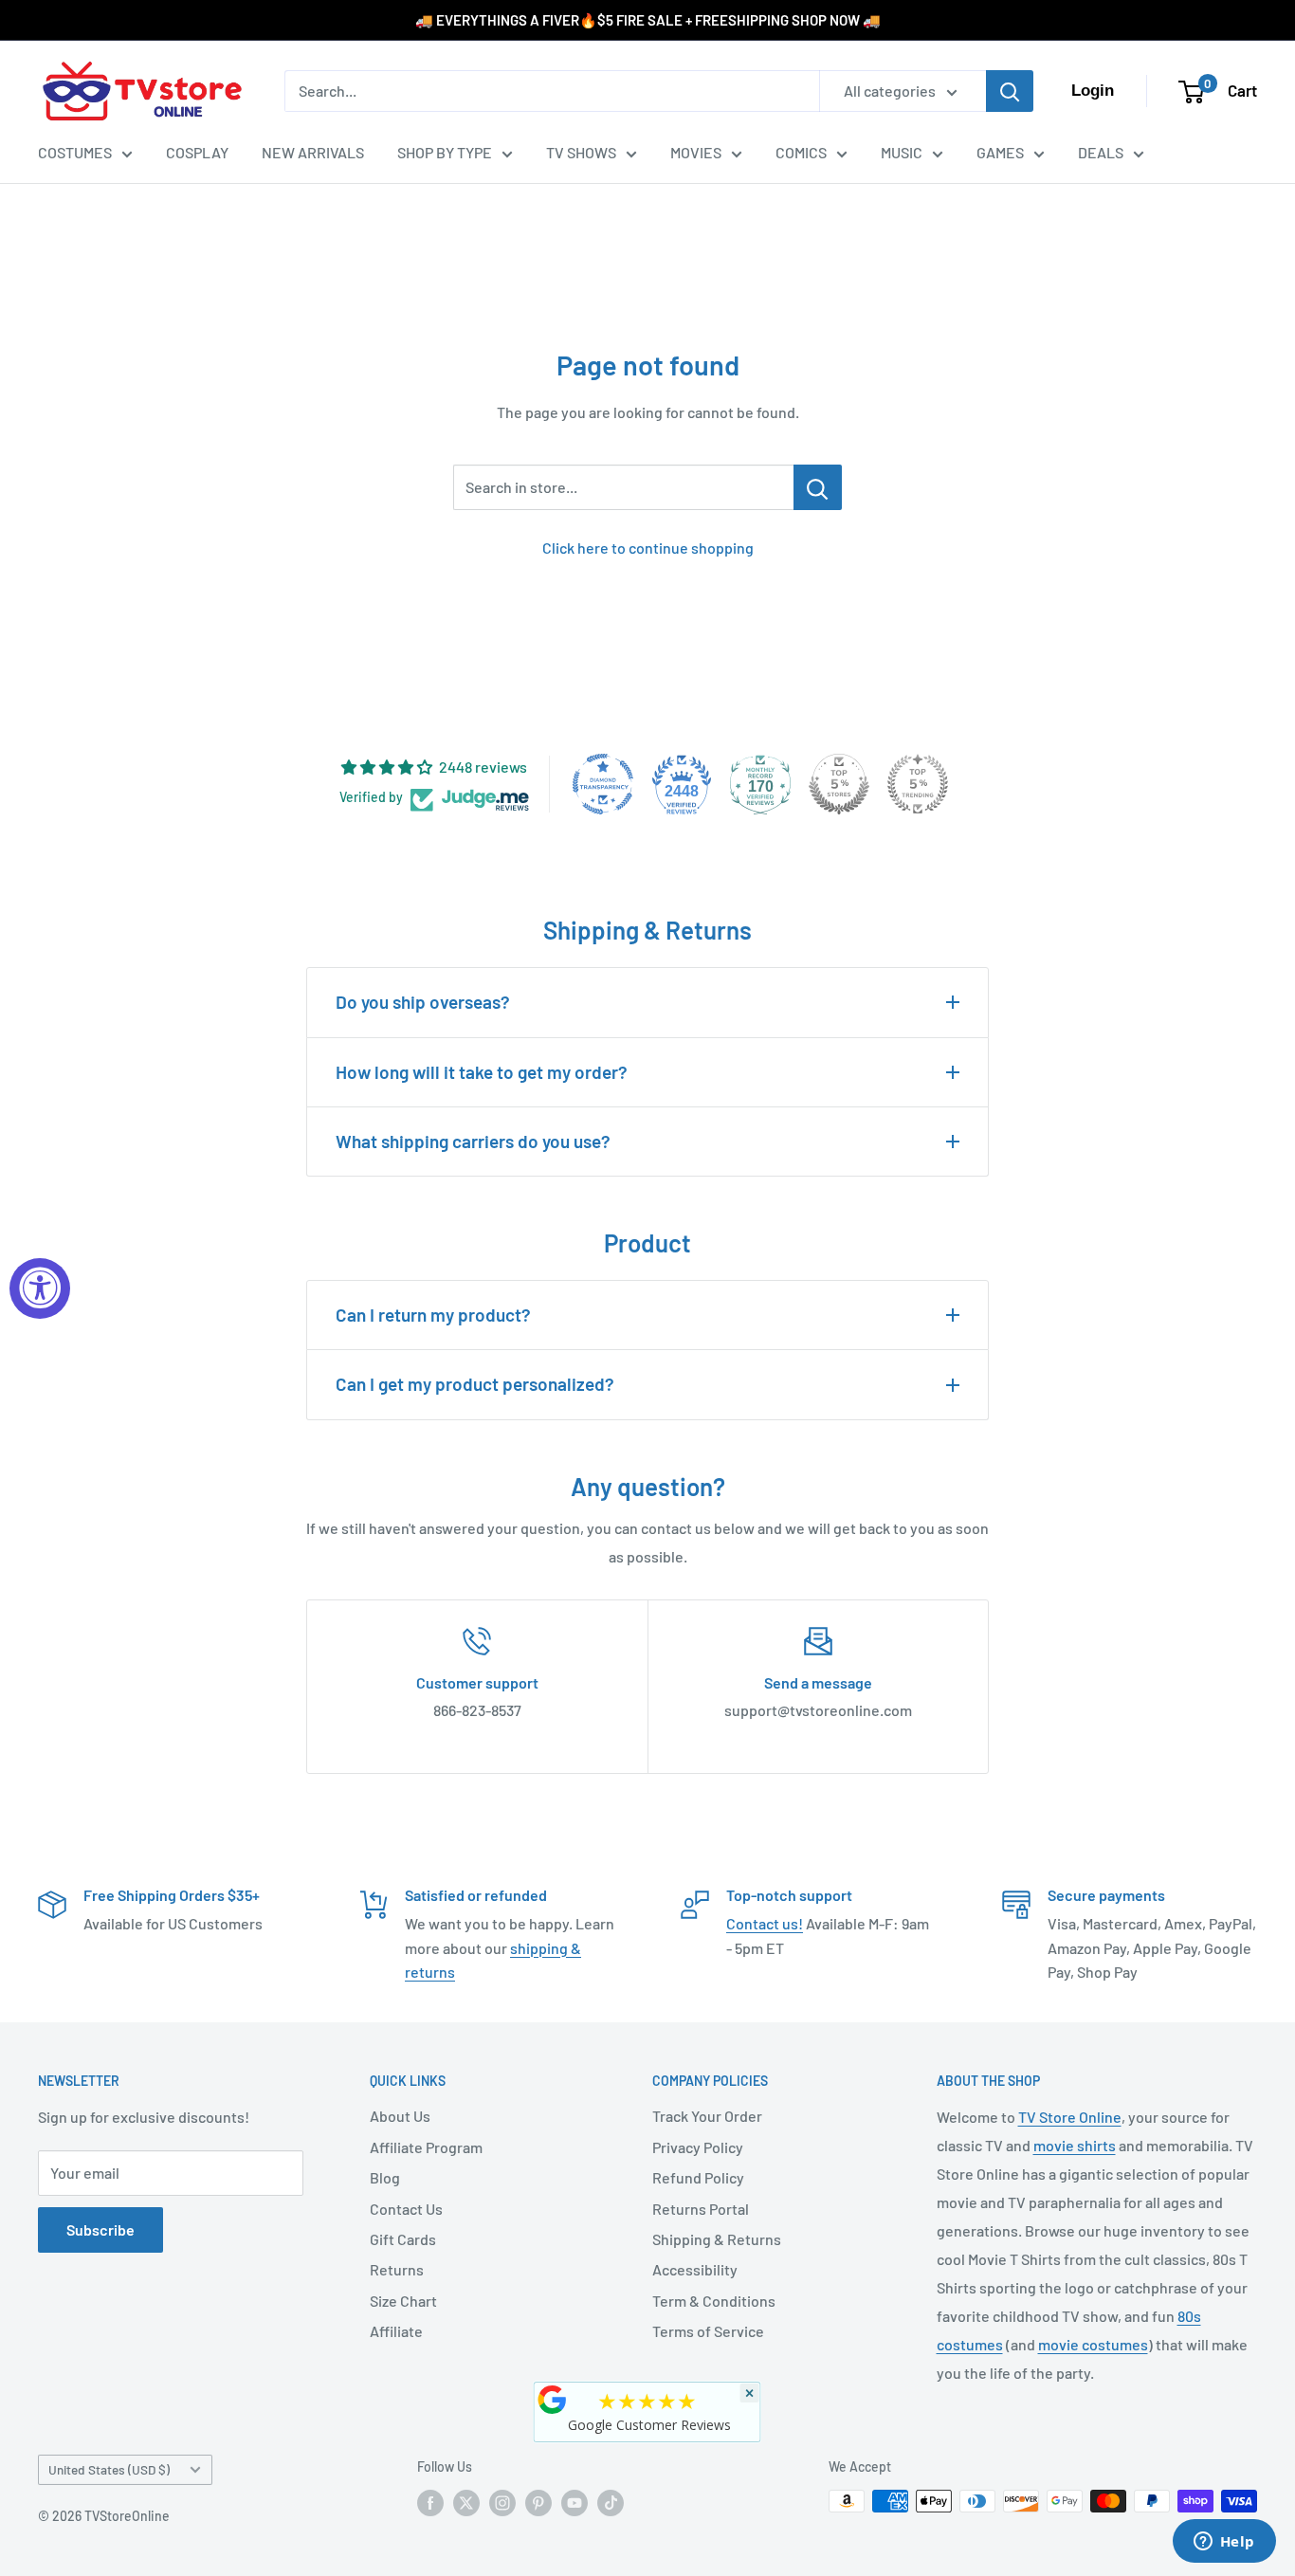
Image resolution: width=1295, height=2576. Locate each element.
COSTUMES (75, 152)
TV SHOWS (581, 152)
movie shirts (1075, 2145)
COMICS (801, 152)
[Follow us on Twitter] (466, 2503)
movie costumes (1093, 2344)
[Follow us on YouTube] (575, 2503)
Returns (397, 2269)
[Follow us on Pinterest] (538, 2503)
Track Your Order (707, 2116)
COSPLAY (197, 152)
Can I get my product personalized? (475, 1384)
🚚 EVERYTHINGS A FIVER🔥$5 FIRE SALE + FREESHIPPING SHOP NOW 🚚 (648, 20)
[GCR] (553, 2400)
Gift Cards (403, 2239)
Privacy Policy (698, 2147)
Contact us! (765, 1923)
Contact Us (406, 2209)
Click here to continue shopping (648, 548)
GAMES (1000, 152)
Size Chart (403, 2301)
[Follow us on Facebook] (430, 2503)
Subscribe (100, 2229)
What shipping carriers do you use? (473, 1141)
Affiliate (396, 2331)
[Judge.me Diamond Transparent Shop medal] (603, 784)
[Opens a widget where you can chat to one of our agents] (1224, 2543)
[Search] (1010, 91)
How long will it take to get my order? (482, 1072)
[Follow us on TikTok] (611, 2503)
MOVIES (696, 152)
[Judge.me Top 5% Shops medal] (839, 784)
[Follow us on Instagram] (502, 2503)
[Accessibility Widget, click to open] (40, 1288)
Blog (385, 2177)
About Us (400, 2116)
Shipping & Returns (717, 2239)
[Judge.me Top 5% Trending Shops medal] (918, 784)
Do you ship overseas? (423, 1002)
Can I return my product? (433, 1315)
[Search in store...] (818, 487)
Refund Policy (698, 2177)
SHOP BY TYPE (445, 152)
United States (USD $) (109, 2469)
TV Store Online (1070, 2117)
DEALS (1101, 152)
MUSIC (902, 152)
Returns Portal (701, 2209)
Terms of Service (708, 2331)
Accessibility (695, 2269)
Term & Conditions (714, 2301)
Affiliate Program (426, 2147)
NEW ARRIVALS (313, 152)
